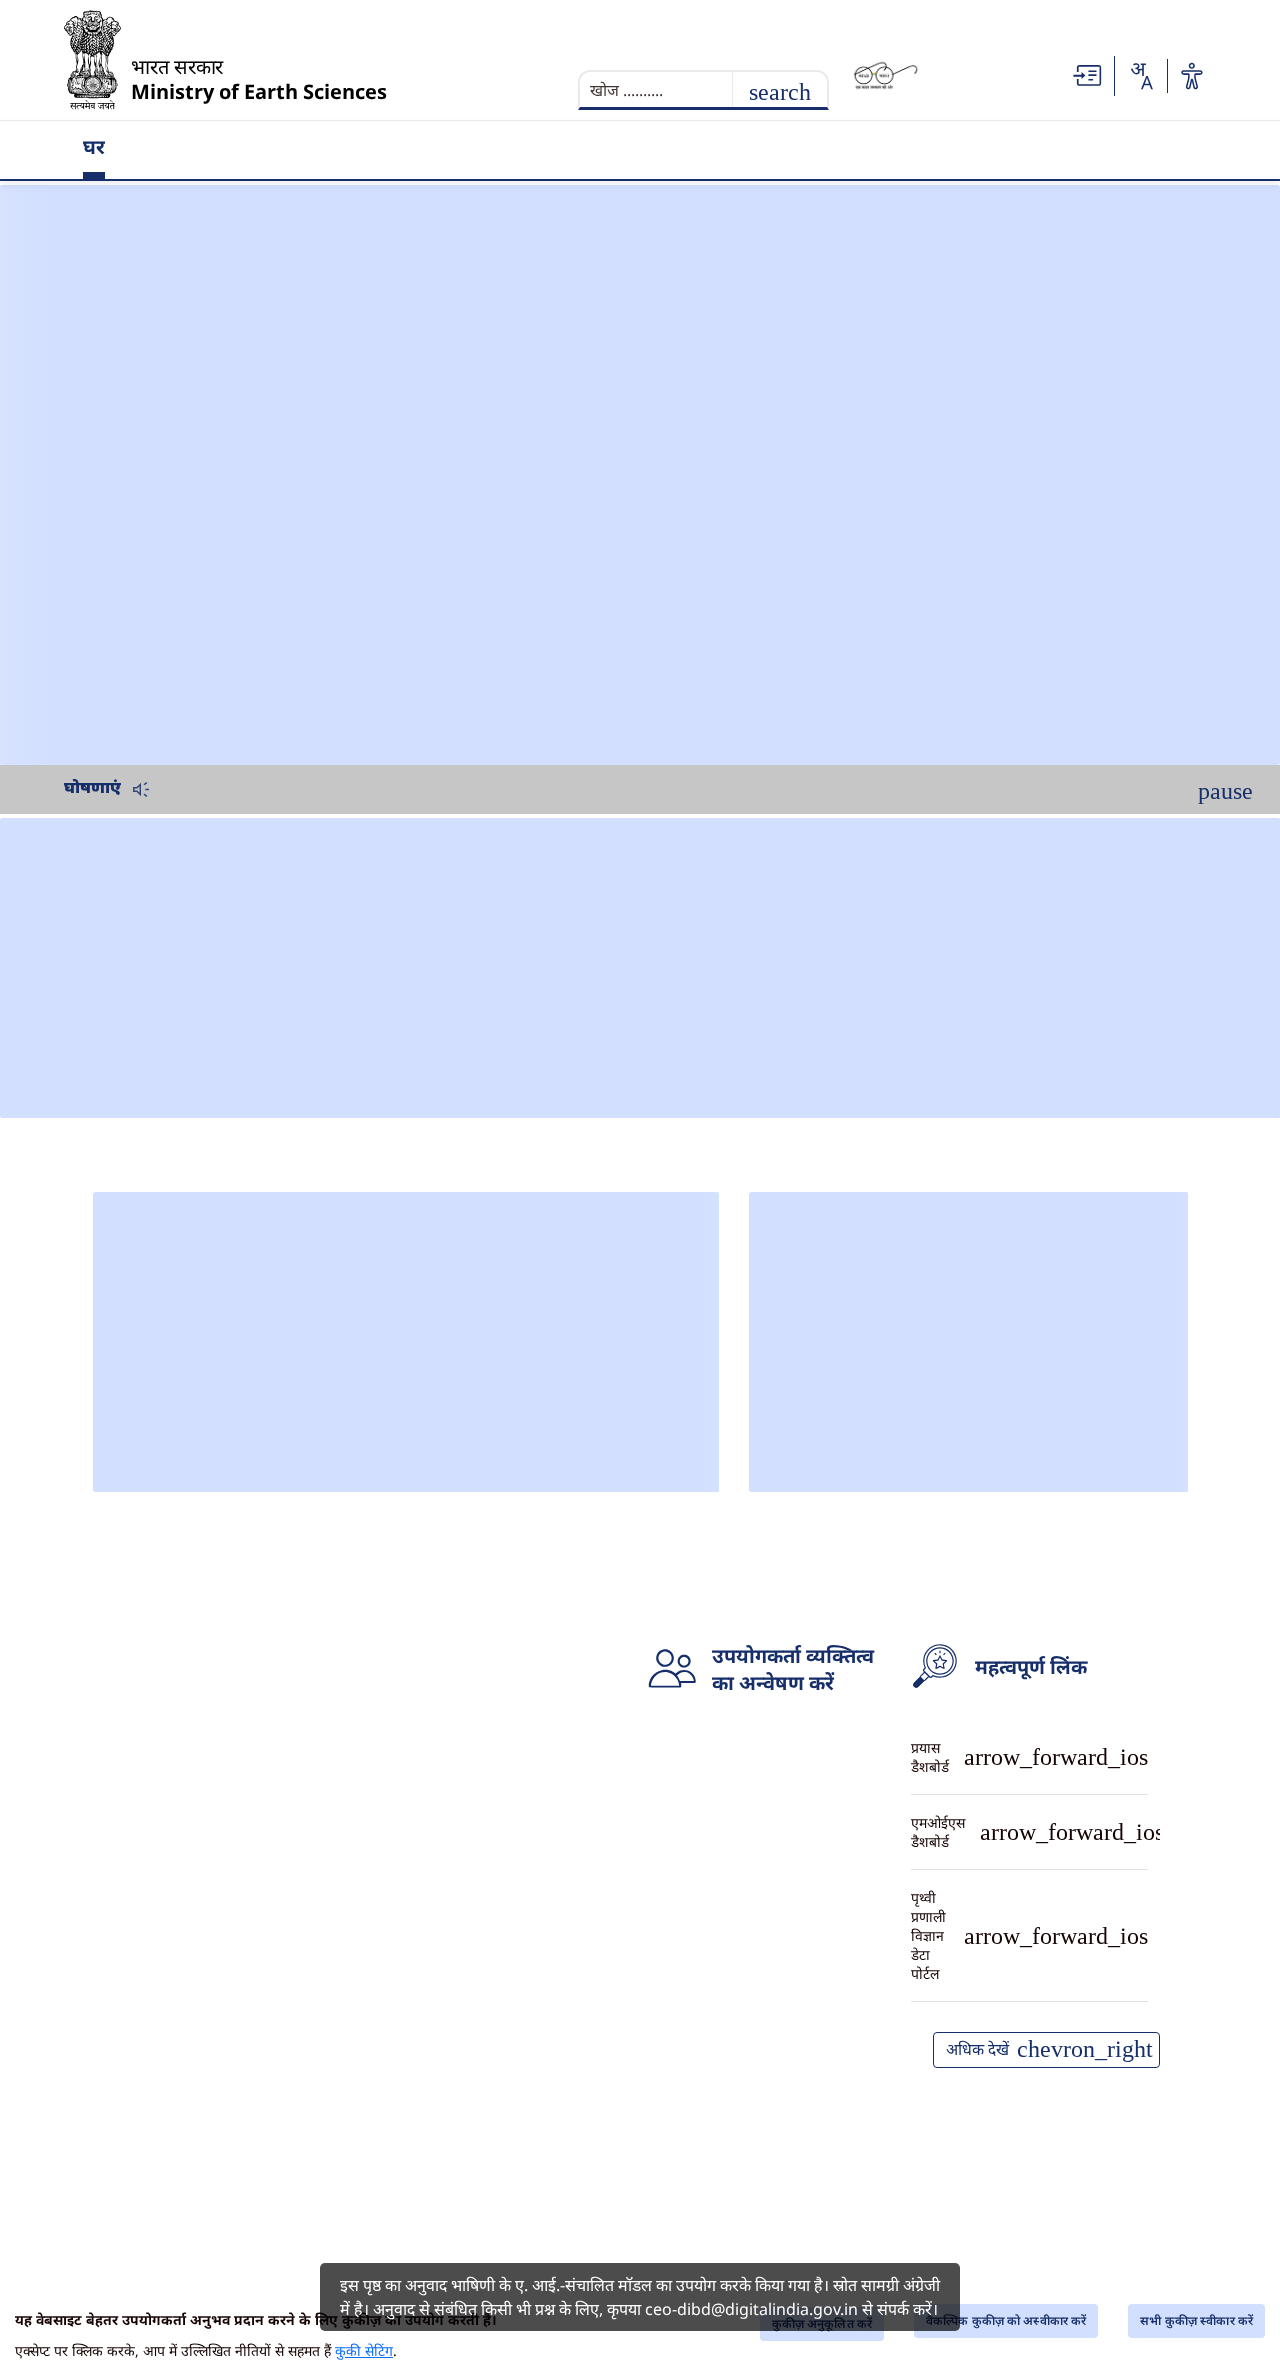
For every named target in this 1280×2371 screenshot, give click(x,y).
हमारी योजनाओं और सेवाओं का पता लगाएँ (1029, 1940)
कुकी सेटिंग (364, 2350)
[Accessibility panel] (1192, 76)
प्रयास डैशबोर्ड (1029, 1750)
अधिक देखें (1105, 2007)
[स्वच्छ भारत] (885, 76)
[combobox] (1141, 76)
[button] (1088, 74)
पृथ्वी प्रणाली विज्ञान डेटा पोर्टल (1029, 1872)
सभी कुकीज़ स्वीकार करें (1196, 2320)
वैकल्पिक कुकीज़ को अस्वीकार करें (1006, 2320)
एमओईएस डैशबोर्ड (1029, 1811)
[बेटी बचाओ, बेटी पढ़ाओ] (986, 76)
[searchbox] (677, 88)
